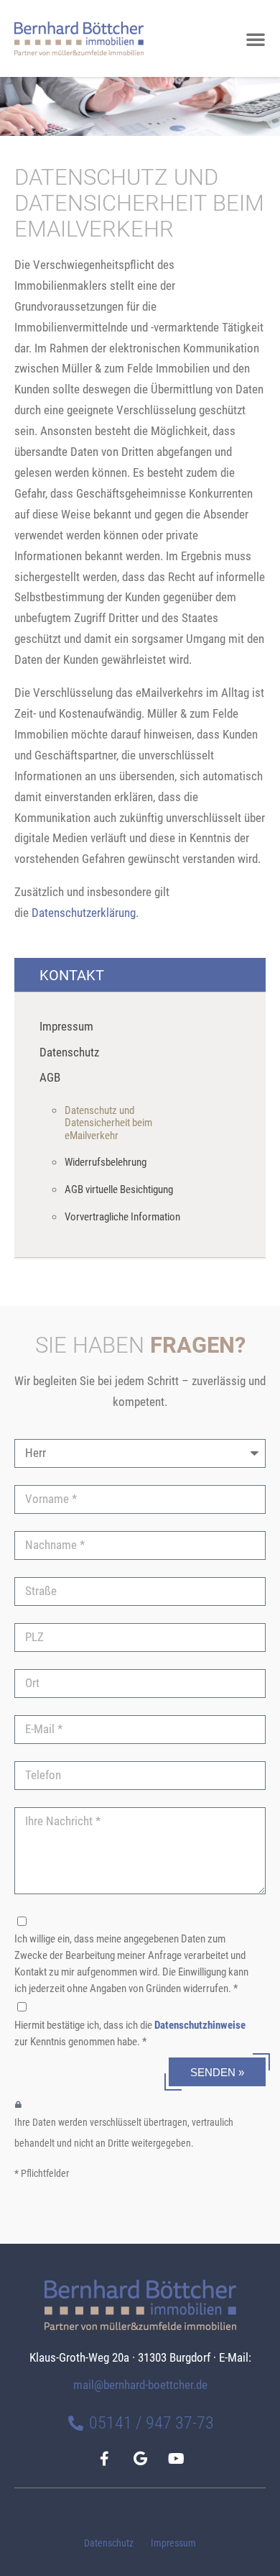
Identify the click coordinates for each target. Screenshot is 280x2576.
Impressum (173, 2543)
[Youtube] (176, 2459)
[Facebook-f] (104, 2459)
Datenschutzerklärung (84, 913)
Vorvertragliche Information (122, 1217)
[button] (256, 39)
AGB (50, 1078)
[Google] (140, 2459)
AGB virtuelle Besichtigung (119, 1189)
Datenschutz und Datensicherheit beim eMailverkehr (108, 1123)
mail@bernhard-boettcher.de (140, 2385)
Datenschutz (109, 2543)
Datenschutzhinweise (200, 2025)
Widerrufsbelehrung (106, 1162)
